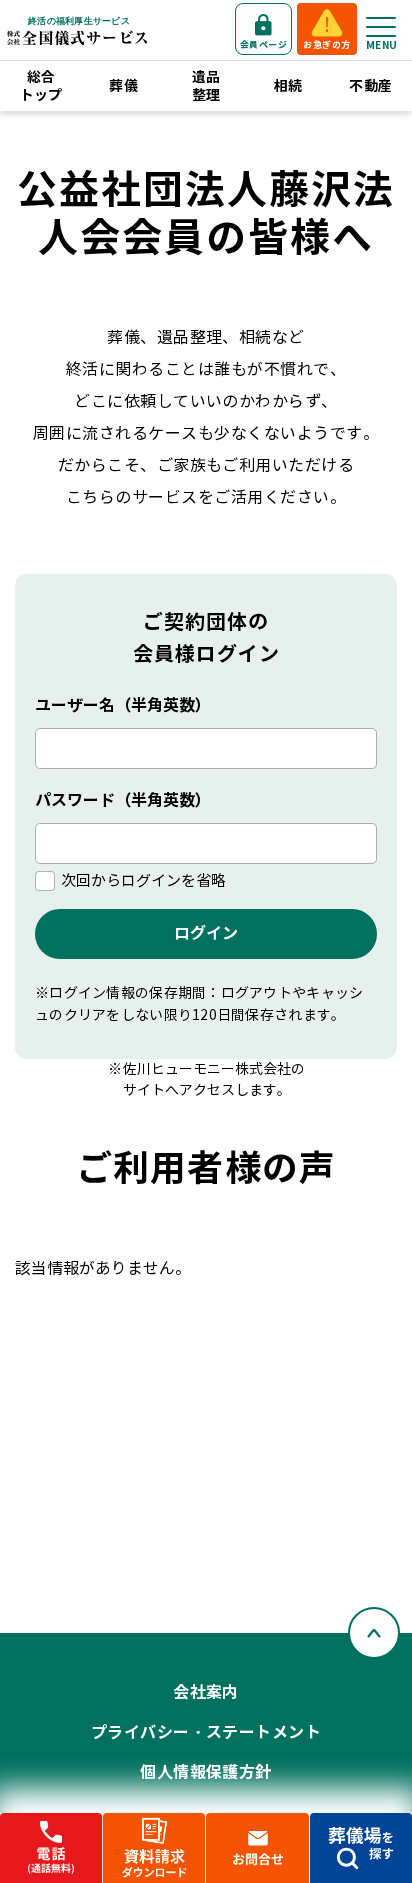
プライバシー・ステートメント (206, 1732)
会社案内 (206, 1692)
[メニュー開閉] (381, 27)
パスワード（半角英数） (123, 800)
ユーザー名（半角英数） (123, 705)
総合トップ (41, 86)
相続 (288, 86)
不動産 (370, 86)
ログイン (206, 933)
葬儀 (123, 86)
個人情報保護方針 (206, 1772)
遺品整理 (206, 86)
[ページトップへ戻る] (374, 1633)
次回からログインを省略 (143, 881)
